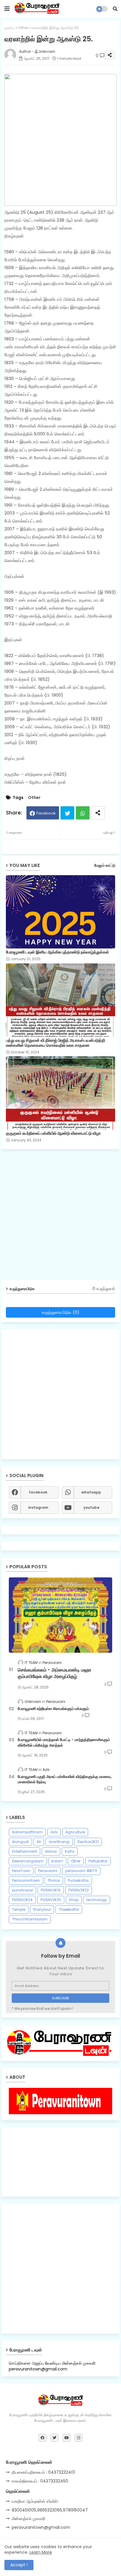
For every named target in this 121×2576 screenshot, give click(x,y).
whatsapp (91, 1492)
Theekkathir (69, 1909)
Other (23, 28)
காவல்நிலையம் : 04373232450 (40, 2481)
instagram (38, 1507)
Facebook (46, 813)
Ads (54, 1832)
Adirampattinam (27, 1832)
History (51, 1851)
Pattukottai (98, 1861)
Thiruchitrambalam (30, 1919)
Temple (19, 1909)
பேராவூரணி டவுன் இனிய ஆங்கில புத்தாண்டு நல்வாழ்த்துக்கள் (57, 952)
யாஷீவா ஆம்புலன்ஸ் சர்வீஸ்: (35, 2501)
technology (97, 1900)
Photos (54, 1880)
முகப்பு (10, 28)
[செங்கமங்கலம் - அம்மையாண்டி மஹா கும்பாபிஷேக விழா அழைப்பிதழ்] (60, 1615)
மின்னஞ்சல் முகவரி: (29, 2519)
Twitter (67, 813)
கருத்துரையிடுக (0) (60, 1312)
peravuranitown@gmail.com (41, 2527)
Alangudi (20, 1842)
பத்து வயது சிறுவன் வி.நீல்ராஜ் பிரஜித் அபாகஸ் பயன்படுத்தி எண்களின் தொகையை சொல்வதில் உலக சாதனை (56, 1043)
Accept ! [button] (19, 2565)
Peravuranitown (26, 1880)
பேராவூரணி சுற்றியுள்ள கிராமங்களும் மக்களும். (54, 1709)
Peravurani (48, 1871)
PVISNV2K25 (51, 1900)
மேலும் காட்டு (105, 865)
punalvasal (22, 1890)
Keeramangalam (28, 1861)
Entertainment (25, 1851)
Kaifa (70, 1851)
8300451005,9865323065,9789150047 (50, 2510)
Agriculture (75, 1832)
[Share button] (98, 813)
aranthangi (59, 1842)
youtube (91, 1507)
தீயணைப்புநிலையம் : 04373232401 (43, 2472)
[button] (115, 9)
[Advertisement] (60, 1217)
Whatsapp (83, 813)
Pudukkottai (78, 1880)
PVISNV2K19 (51, 1890)
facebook (38, 1492)
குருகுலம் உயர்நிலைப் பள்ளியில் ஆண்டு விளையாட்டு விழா (53, 1133)
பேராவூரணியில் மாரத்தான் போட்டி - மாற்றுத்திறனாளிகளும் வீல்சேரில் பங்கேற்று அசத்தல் (64, 1742)
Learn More (41, 2552)
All (39, 1842)
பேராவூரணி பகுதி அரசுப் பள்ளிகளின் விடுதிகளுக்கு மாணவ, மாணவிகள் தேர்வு (65, 1779)
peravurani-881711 (81, 1871)
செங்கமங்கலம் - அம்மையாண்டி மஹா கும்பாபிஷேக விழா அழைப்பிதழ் (54, 1673)
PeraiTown (21, 1871)
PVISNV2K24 (22, 1900)
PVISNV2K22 (79, 1890)
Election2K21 (88, 1842)
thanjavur (42, 1909)
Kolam (57, 1861)
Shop (74, 1900)
